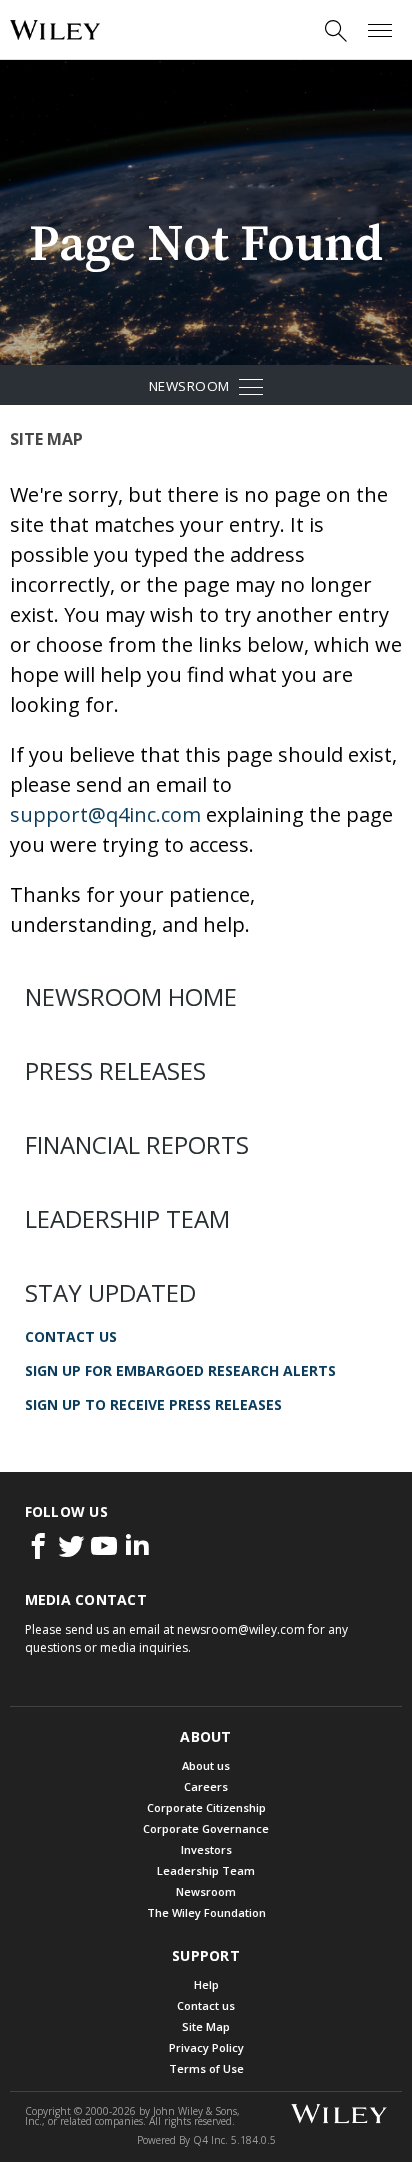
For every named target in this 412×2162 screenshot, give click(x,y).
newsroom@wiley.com (241, 1629)
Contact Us (71, 1337)
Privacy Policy (206, 2047)
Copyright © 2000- (80, 2111)
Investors (206, 1849)
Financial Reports (137, 1145)
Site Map (206, 2026)
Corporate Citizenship (206, 1807)
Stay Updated (110, 1293)
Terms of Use (206, 2068)
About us (206, 1765)
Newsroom (231, 389)
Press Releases (115, 1071)
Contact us (206, 2005)
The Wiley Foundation (206, 1912)
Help (206, 1984)
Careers (206, 1786)
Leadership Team (127, 1219)
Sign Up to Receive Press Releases (153, 1405)
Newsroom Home (131, 997)
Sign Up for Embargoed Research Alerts (180, 1371)
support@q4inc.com (105, 814)
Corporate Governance (206, 1828)
